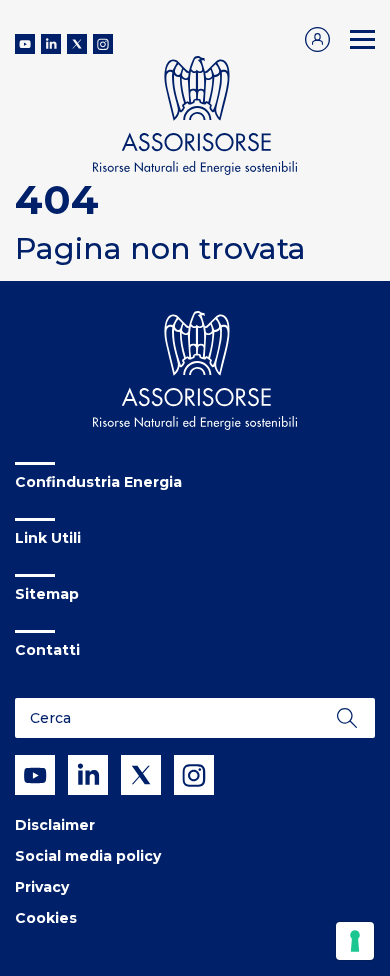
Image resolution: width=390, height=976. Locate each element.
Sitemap (47, 594)
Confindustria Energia (98, 482)
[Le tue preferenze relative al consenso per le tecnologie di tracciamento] (355, 941)
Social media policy (88, 856)
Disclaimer (55, 825)
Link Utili (48, 538)
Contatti (47, 650)
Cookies (46, 918)
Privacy (42, 887)
